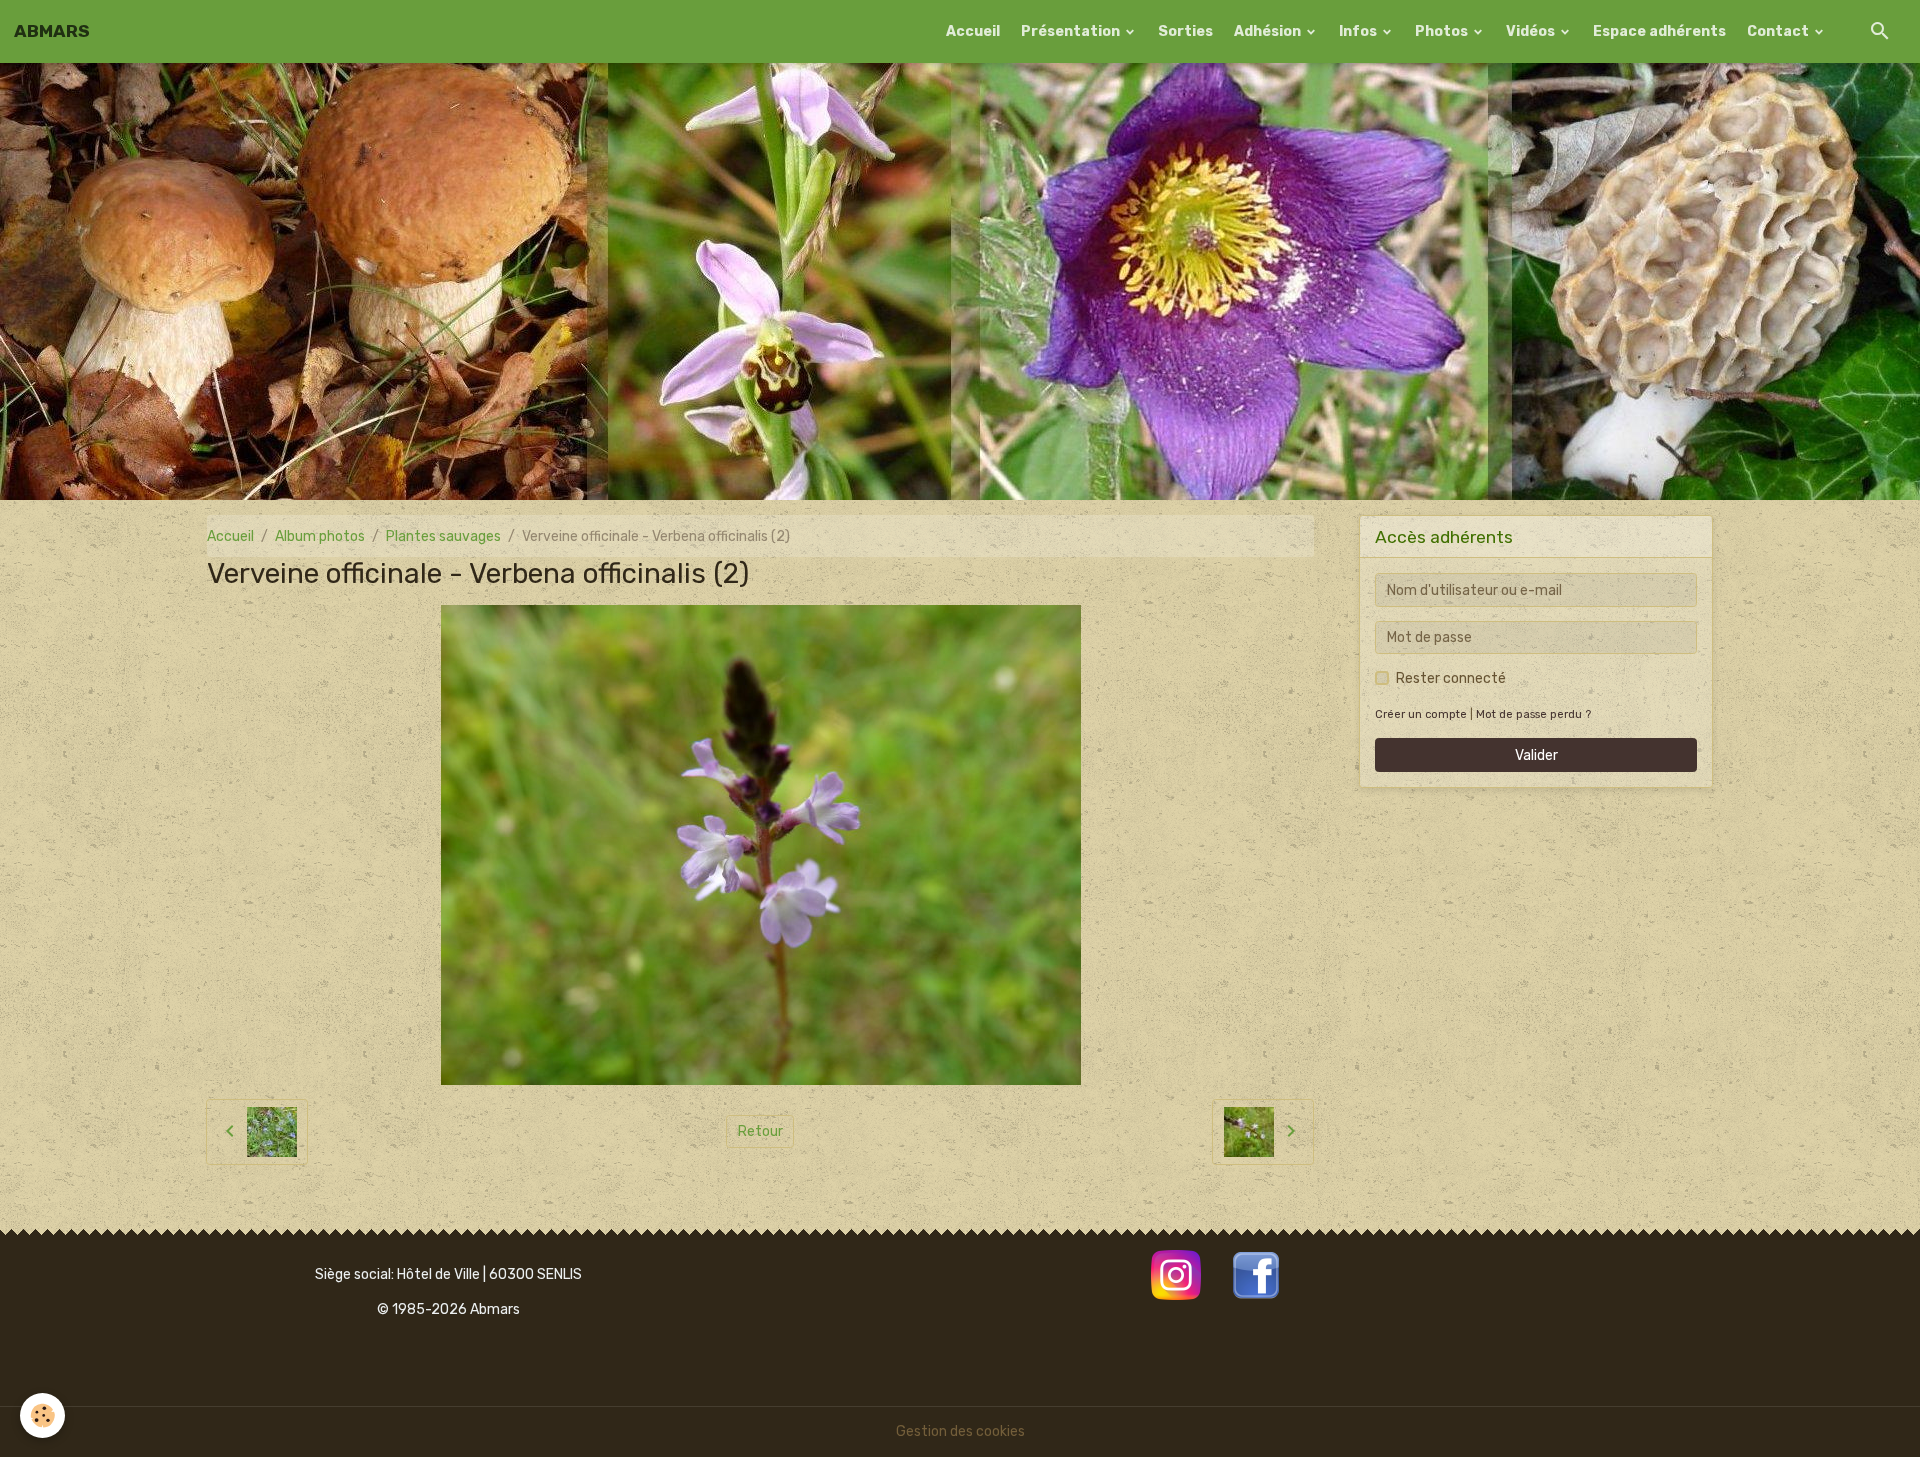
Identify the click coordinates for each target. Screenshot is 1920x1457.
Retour (760, 1131)
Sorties (1185, 31)
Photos (1443, 31)
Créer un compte (1421, 714)
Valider (1536, 755)
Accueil (973, 31)
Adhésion (1269, 31)
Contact (1779, 31)
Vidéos (1532, 31)
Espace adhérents (1659, 31)
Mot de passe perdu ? (1533, 714)
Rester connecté (1451, 678)
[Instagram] (1176, 1273)
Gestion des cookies (960, 1431)
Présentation (1072, 31)
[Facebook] (1256, 1273)
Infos (1359, 31)
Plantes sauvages (443, 536)
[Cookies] (42, 1415)
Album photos (320, 536)
